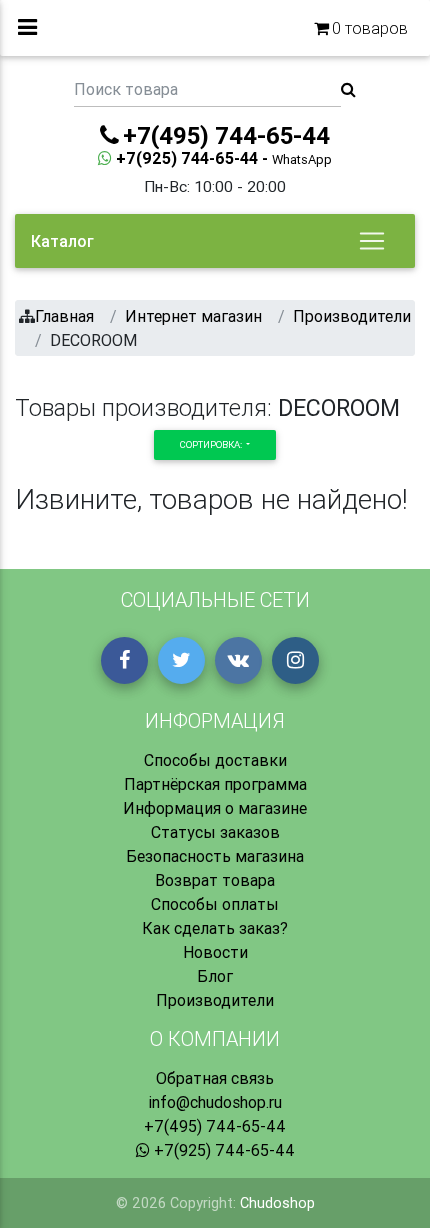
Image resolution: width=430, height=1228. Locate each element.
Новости (215, 952)
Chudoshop (277, 1203)
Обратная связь (215, 1078)
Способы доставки (215, 760)
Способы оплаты (215, 904)
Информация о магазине (215, 808)
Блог (215, 976)
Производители (215, 1000)
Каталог (62, 241)
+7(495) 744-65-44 (215, 1126)
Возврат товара (215, 880)
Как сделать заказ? (215, 928)
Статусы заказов (215, 832)
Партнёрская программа (215, 784)
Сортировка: (212, 444)
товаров (370, 28)
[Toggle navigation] (372, 241)
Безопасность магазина (215, 856)
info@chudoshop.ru (215, 1102)
